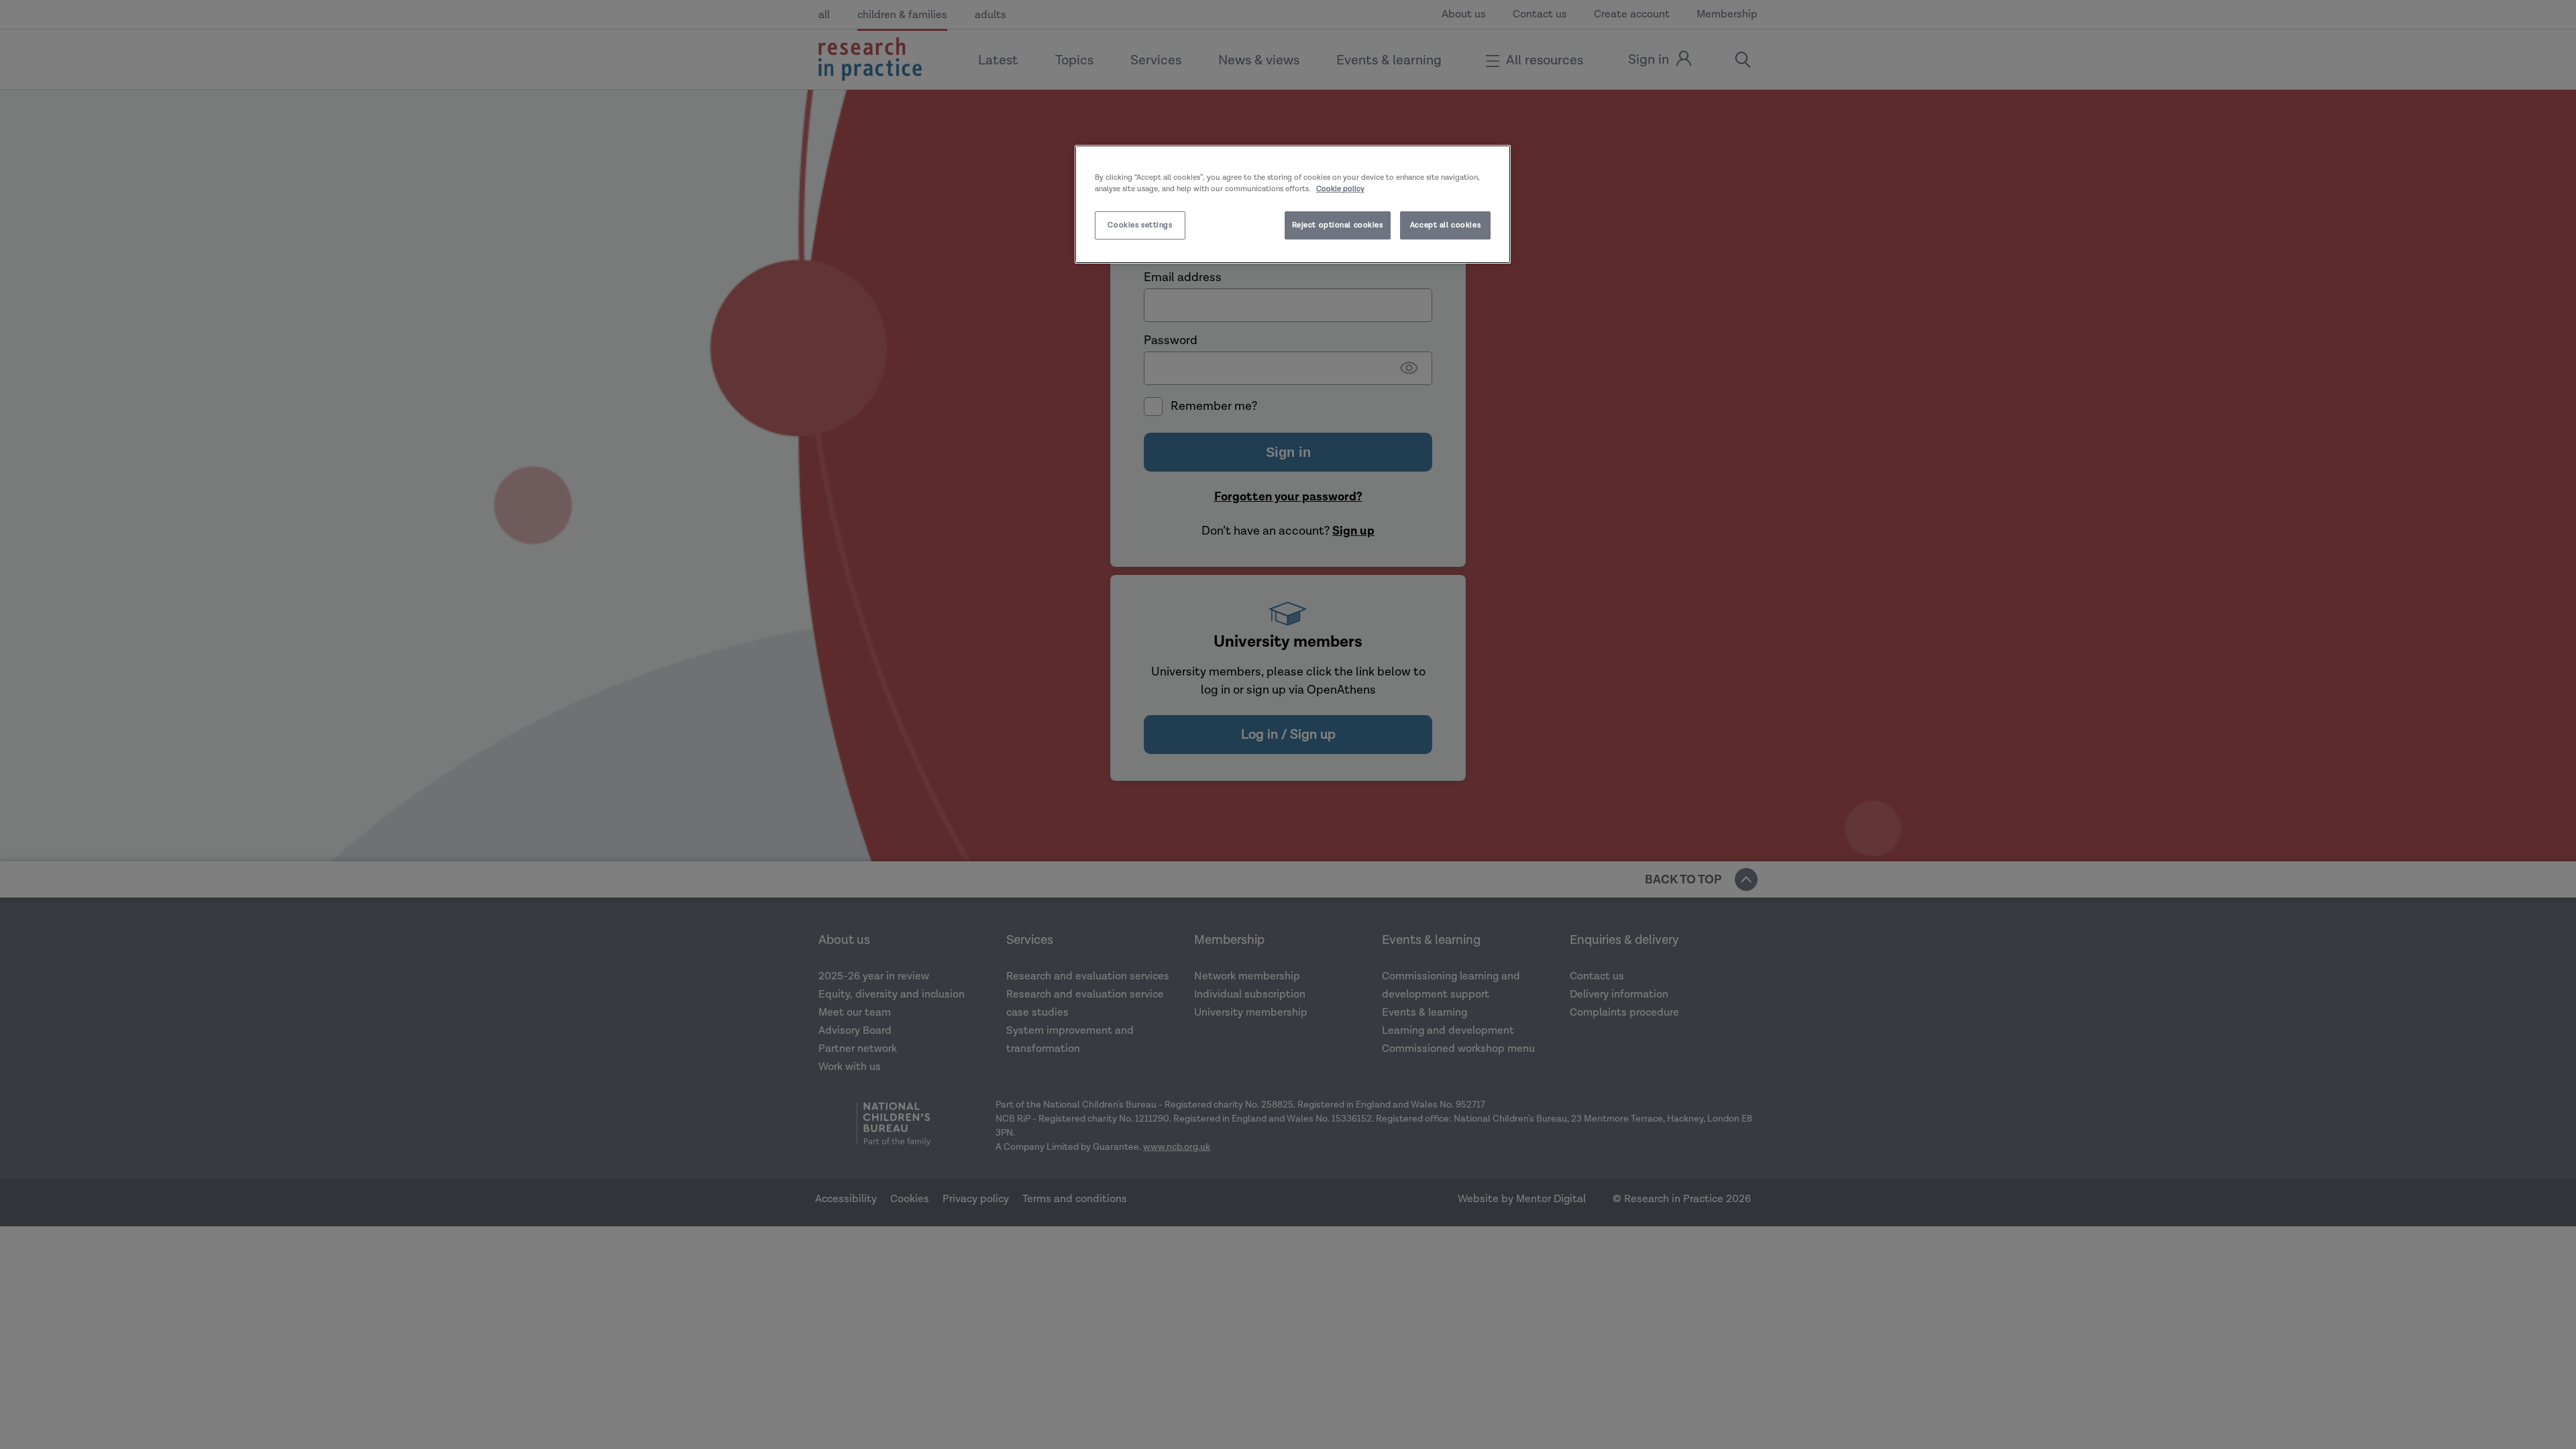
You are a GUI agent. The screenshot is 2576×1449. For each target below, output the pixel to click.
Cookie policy (1340, 189)
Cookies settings (1140, 225)
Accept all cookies (1445, 225)
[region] (1293, 204)
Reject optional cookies (1338, 225)
